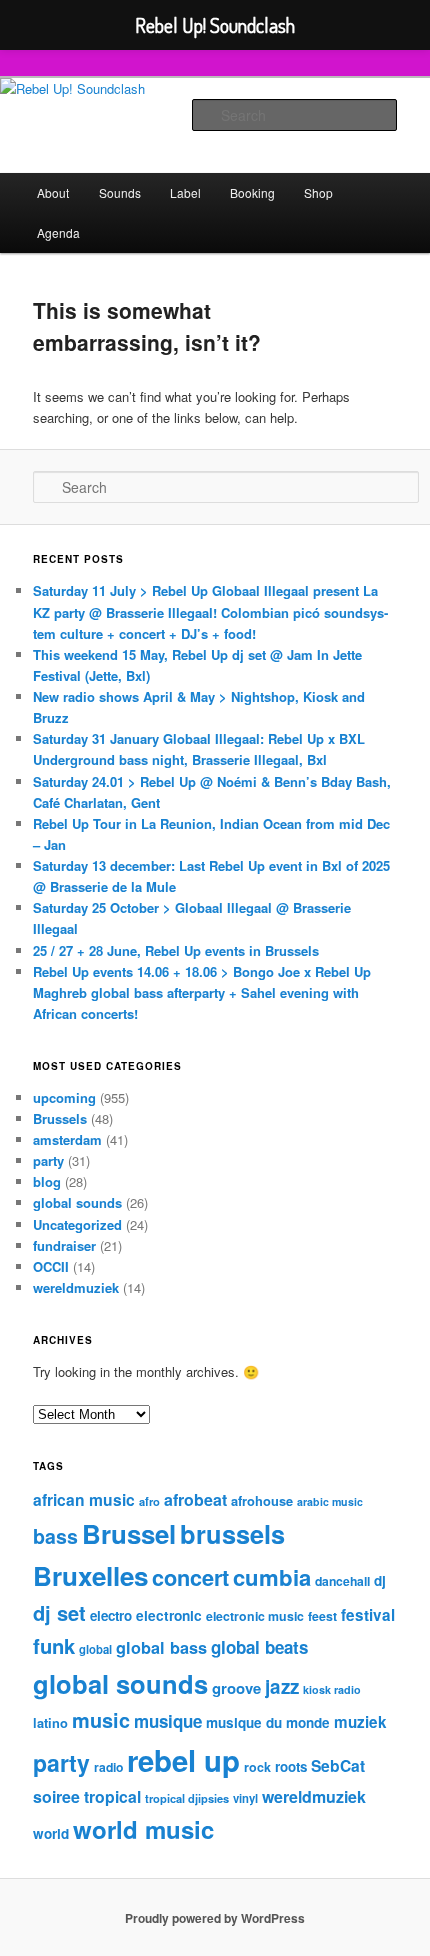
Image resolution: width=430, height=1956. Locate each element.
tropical (112, 1796)
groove (236, 1688)
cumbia (272, 1577)
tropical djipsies (187, 1798)
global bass (161, 1647)
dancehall (342, 1581)
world (51, 1833)
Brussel (129, 1533)
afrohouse (262, 1500)
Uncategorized (77, 1224)
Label (185, 192)
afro (149, 1501)
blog (47, 1181)
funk (54, 1645)
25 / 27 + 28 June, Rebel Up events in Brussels (176, 950)
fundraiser (64, 1245)
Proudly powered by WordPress (215, 1918)
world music (143, 1829)
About (53, 192)
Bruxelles (90, 1575)
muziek (360, 1722)
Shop (318, 192)
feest (322, 1616)
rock (257, 1767)
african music (84, 1499)
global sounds (77, 1202)
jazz (282, 1686)
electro (111, 1615)
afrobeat (195, 1499)
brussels (232, 1533)
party (48, 1160)
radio (108, 1767)
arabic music (330, 1501)
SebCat (338, 1765)
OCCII (51, 1266)
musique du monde (268, 1722)
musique (168, 1721)
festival (368, 1615)
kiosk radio (332, 1689)
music (101, 1720)
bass (55, 1536)
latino (50, 1722)
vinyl (245, 1798)
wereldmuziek (76, 1287)
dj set (59, 1612)
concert (190, 1577)
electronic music (255, 1616)
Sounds (120, 192)
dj (380, 1580)
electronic (169, 1615)
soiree (56, 1796)
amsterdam (67, 1139)
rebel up (183, 1760)
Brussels (60, 1118)
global (95, 1649)
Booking (252, 192)
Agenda (58, 232)
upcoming (64, 1097)
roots (291, 1766)
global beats (259, 1647)
